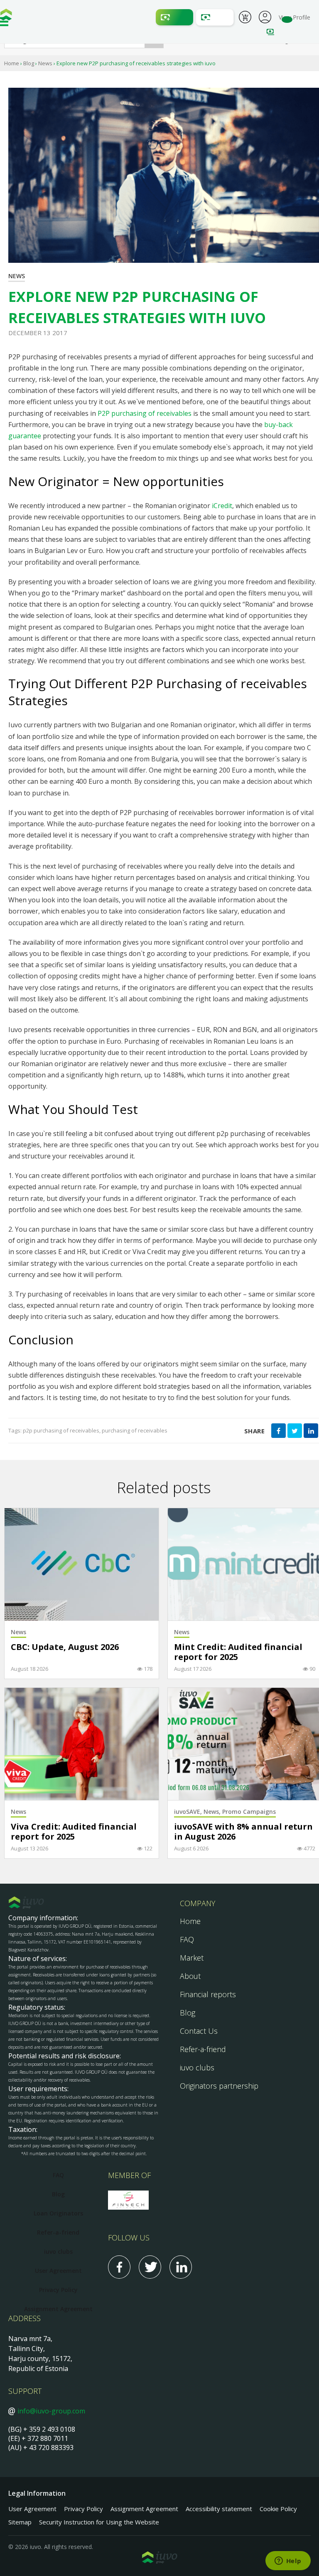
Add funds (174, 17)
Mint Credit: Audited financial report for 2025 (238, 1652)
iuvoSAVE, (189, 1812)
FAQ (187, 1939)
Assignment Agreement (58, 2309)
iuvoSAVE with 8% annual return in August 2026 (243, 1832)
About (190, 1976)
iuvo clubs (197, 2067)
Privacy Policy (58, 2290)
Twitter (150, 2267)
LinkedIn (181, 2267)
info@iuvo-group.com (51, 2411)
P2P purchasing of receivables (145, 413)
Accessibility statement (219, 2509)
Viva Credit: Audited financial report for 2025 (74, 1832)
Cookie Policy (278, 2509)
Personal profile (265, 16)
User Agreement (58, 2271)
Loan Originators (58, 2213)
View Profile (294, 17)
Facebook (119, 2267)
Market (192, 1958)
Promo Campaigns (249, 1812)
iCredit (222, 506)
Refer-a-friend (203, 2049)
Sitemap (20, 2522)
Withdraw (215, 17)
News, (213, 1812)
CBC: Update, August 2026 (65, 1647)
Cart (245, 18)
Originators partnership (219, 2086)
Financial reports (208, 1994)
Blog (29, 63)
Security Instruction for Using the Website (99, 2522)
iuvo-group (6, 17)
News (45, 63)
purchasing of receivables (135, 1430)
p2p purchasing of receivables (61, 1430)
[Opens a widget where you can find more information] (288, 2561)
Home (12, 63)
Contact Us (199, 2031)
